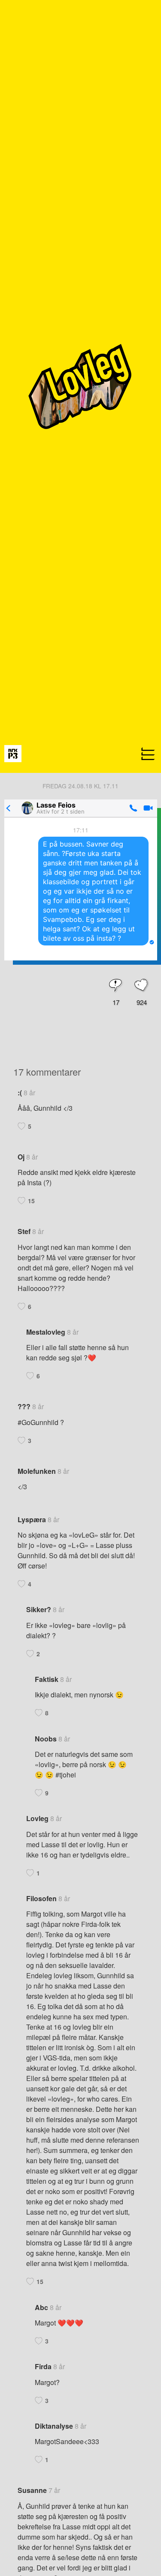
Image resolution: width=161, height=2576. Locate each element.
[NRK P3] (13, 753)
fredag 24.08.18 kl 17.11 (80, 786)
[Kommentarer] (116, 986)
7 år (54, 2490)
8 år (29, 1093)
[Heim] (80, 770)
